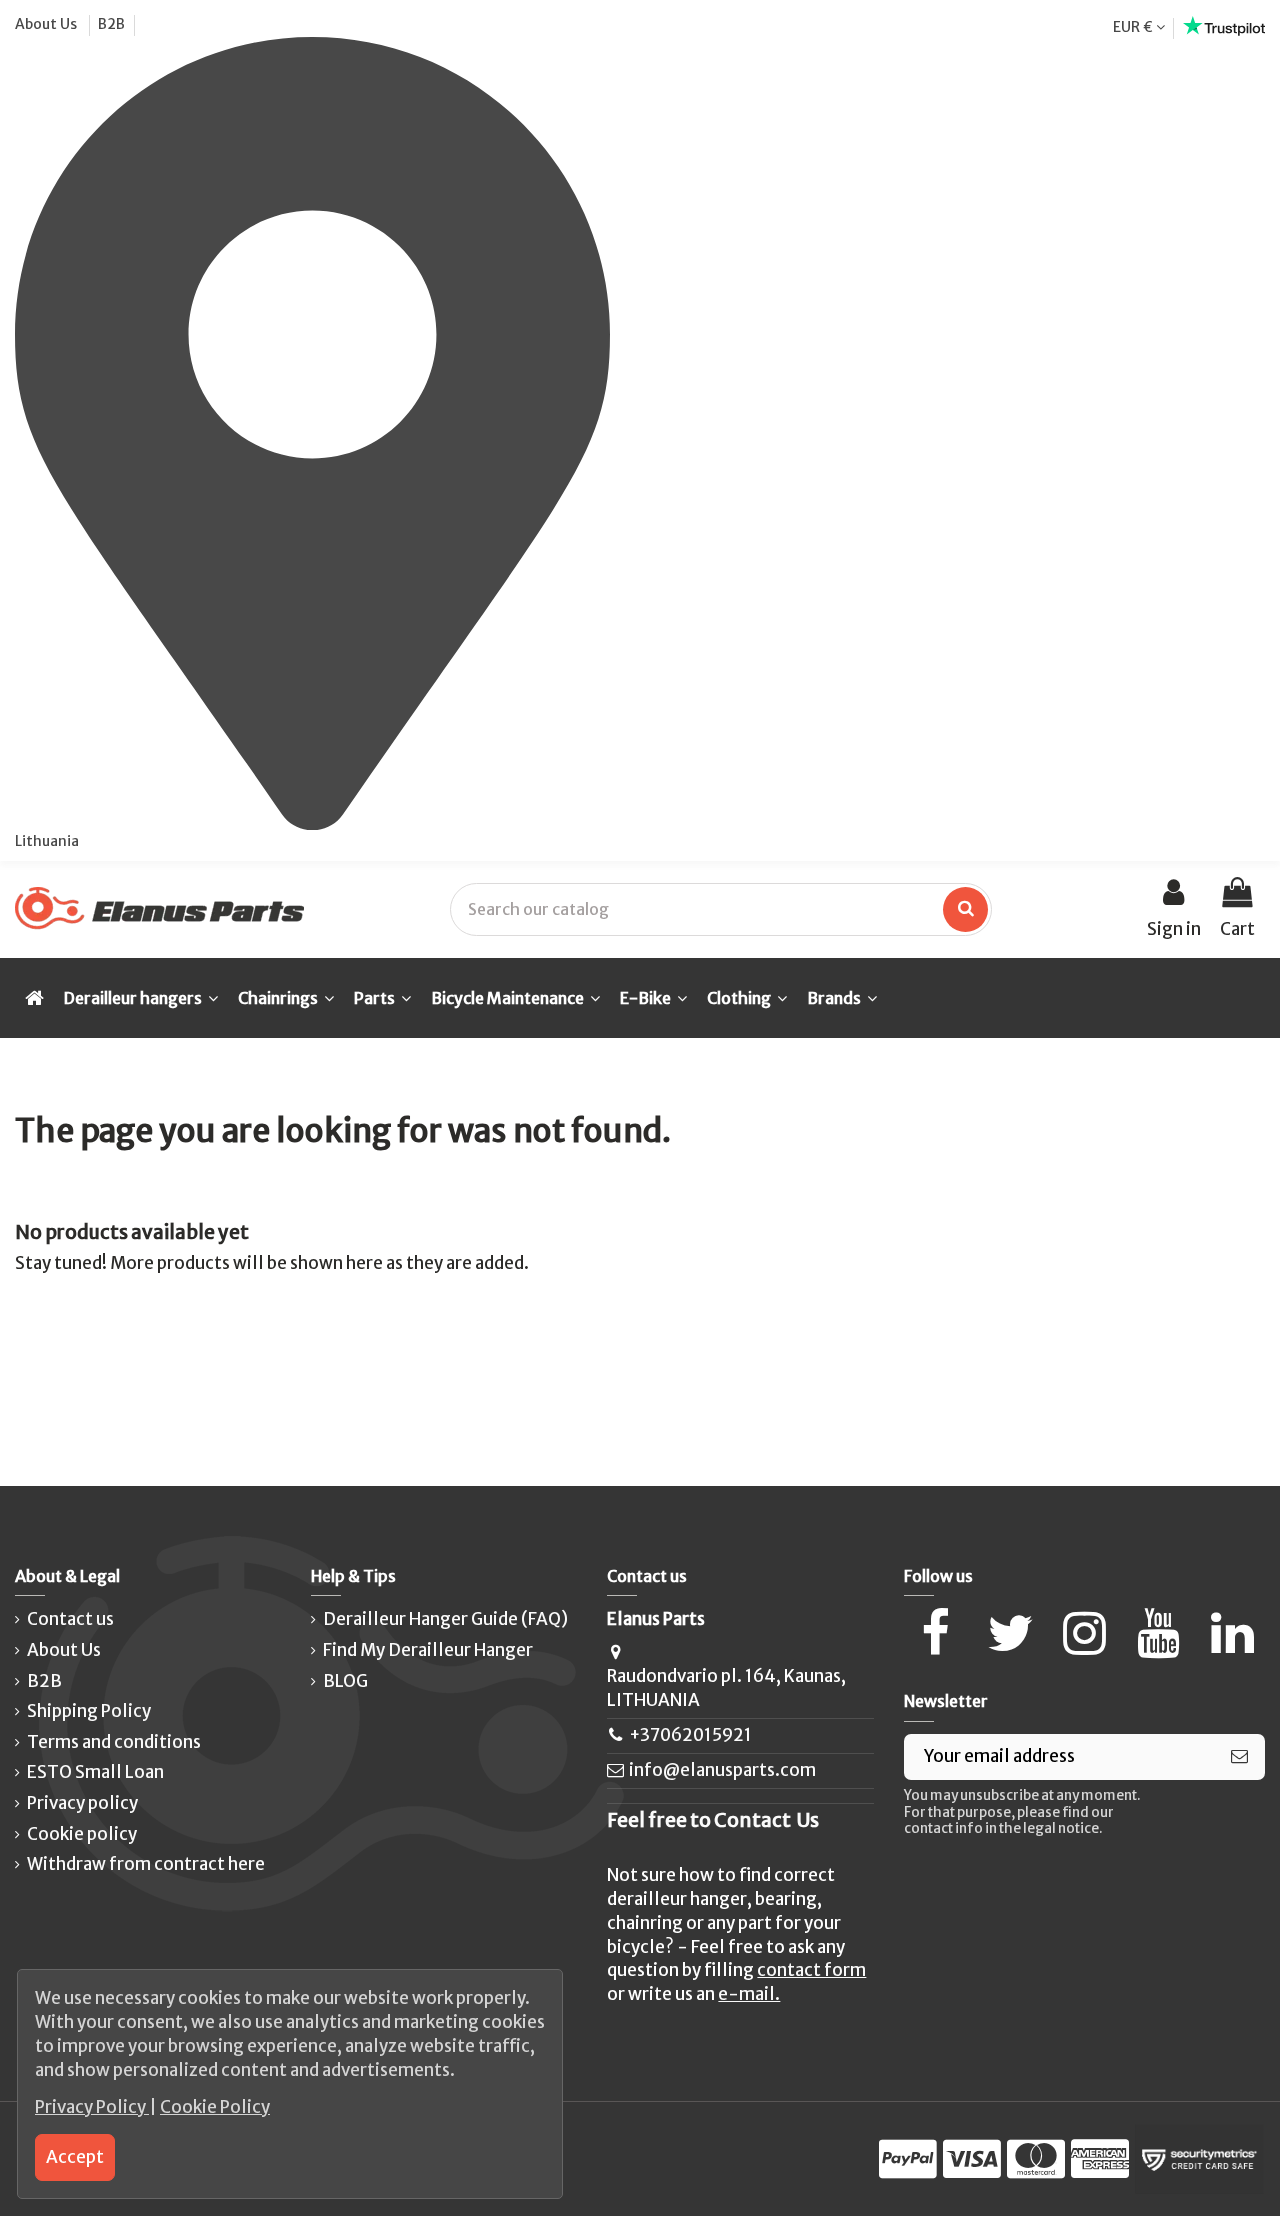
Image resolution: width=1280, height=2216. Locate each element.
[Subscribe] (1239, 1757)
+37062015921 (690, 1735)
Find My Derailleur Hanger (428, 1650)
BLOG (345, 1681)
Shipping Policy (89, 1711)
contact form (811, 1970)
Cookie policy (82, 1834)
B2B (111, 24)
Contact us (70, 1619)
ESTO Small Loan (95, 1772)
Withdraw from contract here (146, 1864)
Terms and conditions (114, 1742)
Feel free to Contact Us (713, 1820)
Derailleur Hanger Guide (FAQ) (445, 1619)
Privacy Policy (92, 2107)
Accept (75, 2157)
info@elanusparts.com (722, 1770)
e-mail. (749, 1994)
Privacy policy (82, 1803)
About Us (47, 24)
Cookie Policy (215, 2107)
